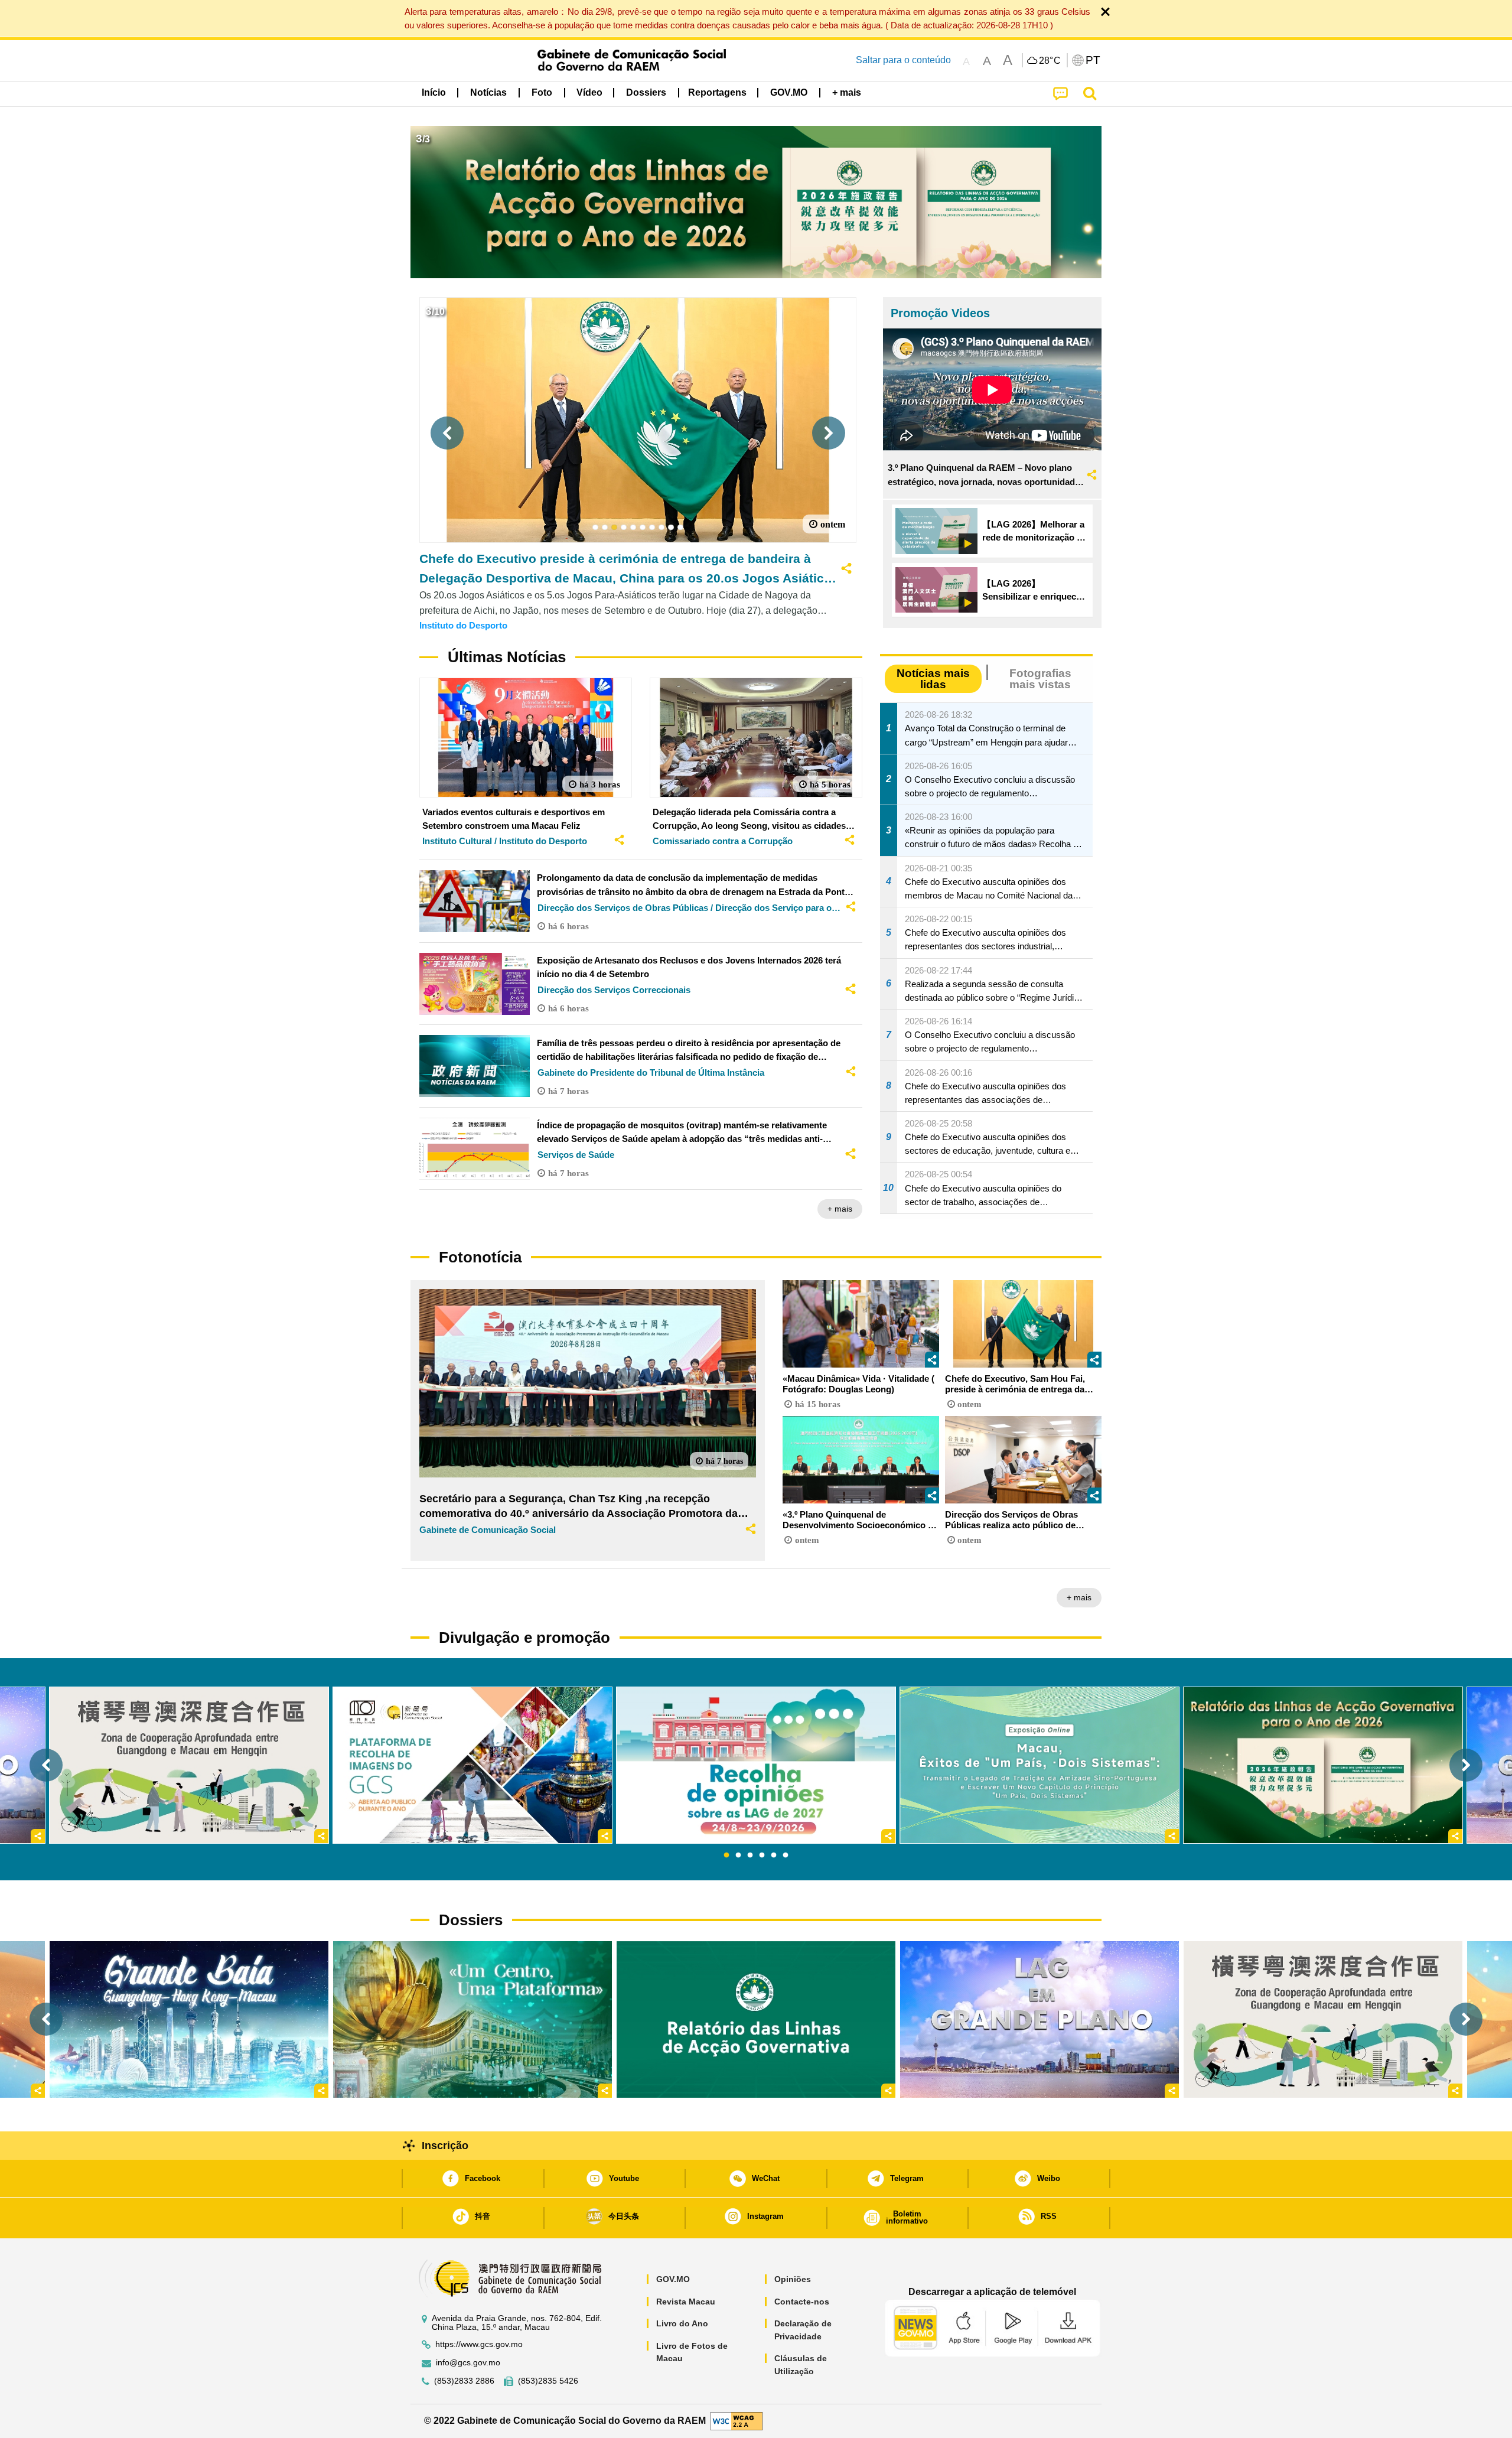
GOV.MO (673, 2279)
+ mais (840, 1209)
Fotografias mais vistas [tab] (1040, 679)
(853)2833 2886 (464, 2381)
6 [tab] (786, 1856)
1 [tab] (726, 1856)
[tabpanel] (756, 1765)
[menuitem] (488, 93)
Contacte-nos (802, 2302)
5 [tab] (774, 1856)
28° (1050, 61)
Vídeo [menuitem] (589, 92)
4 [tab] (762, 1856)
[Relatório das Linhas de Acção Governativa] (756, 2019)
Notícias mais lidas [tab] (933, 679)
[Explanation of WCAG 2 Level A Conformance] (737, 2420)
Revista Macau (686, 2302)
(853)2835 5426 (548, 2381)
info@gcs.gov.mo (468, 2363)
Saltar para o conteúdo (903, 60)
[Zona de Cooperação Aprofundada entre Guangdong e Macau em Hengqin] (1323, 2019)
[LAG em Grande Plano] (1039, 2019)
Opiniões (793, 2279)
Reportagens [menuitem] (717, 92)
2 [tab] (738, 1856)
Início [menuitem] (434, 92)
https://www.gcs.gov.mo (479, 2344)
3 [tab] (750, 1856)
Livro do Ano (682, 2323)
